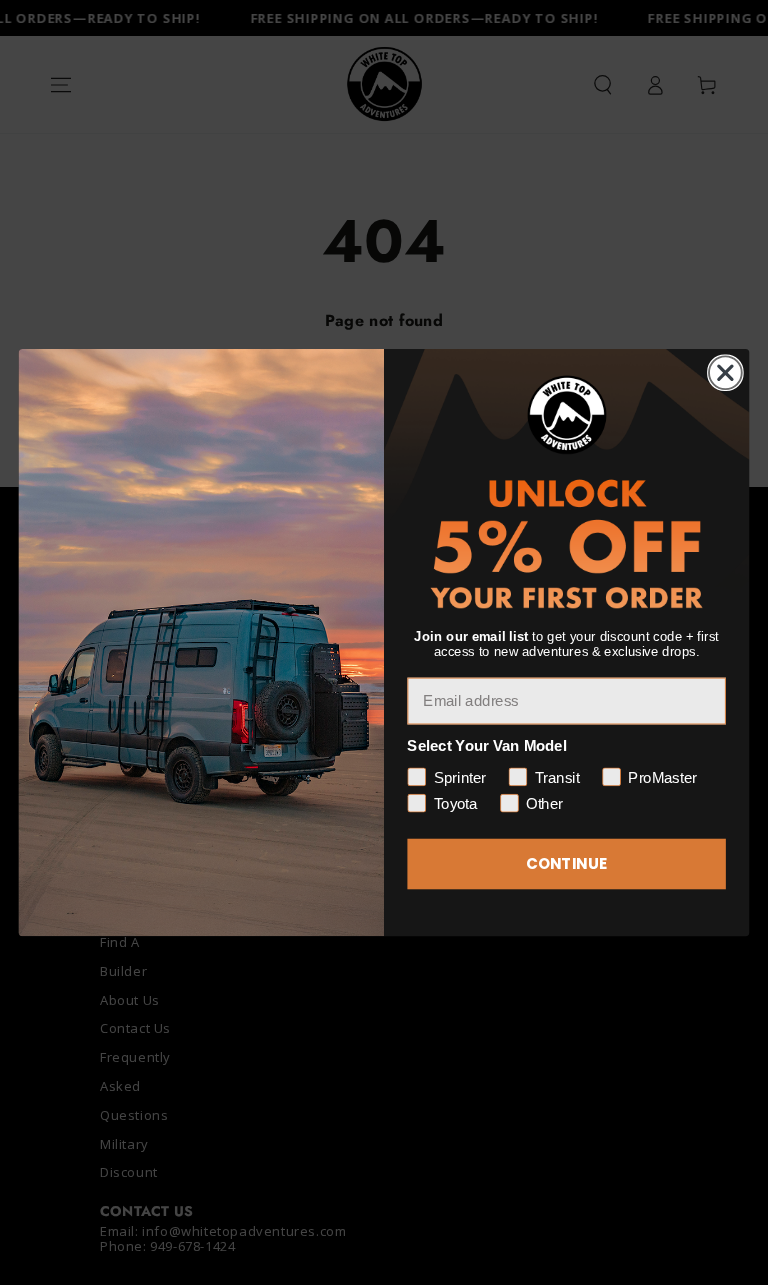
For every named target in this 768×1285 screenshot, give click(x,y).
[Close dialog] (725, 372)
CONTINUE (566, 864)
